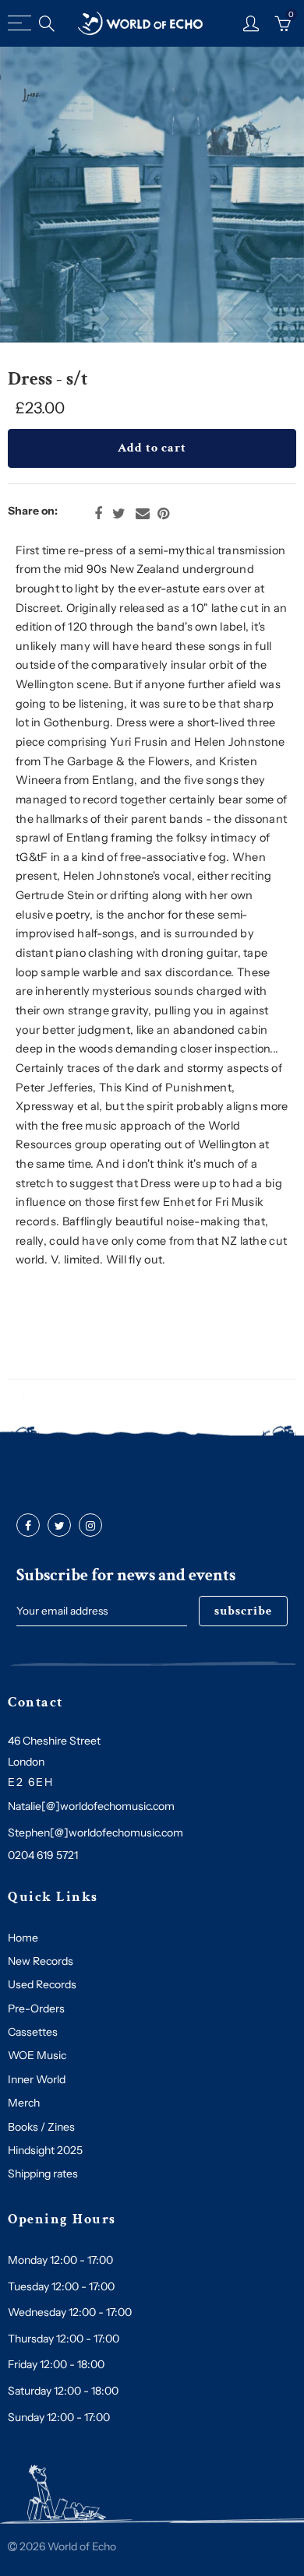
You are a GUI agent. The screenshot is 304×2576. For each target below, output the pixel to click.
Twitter (119, 514)
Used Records (42, 1984)
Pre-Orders (36, 2008)
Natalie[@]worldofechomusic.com (91, 1806)
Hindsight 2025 (45, 2150)
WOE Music (37, 2055)
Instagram (90, 1526)
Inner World (37, 2079)
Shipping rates (43, 2174)
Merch (24, 2103)
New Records (41, 1961)
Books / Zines (41, 2127)
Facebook (98, 514)
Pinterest (163, 514)
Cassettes (33, 2032)
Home (23, 1938)
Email (143, 514)
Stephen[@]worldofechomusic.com (95, 1833)
